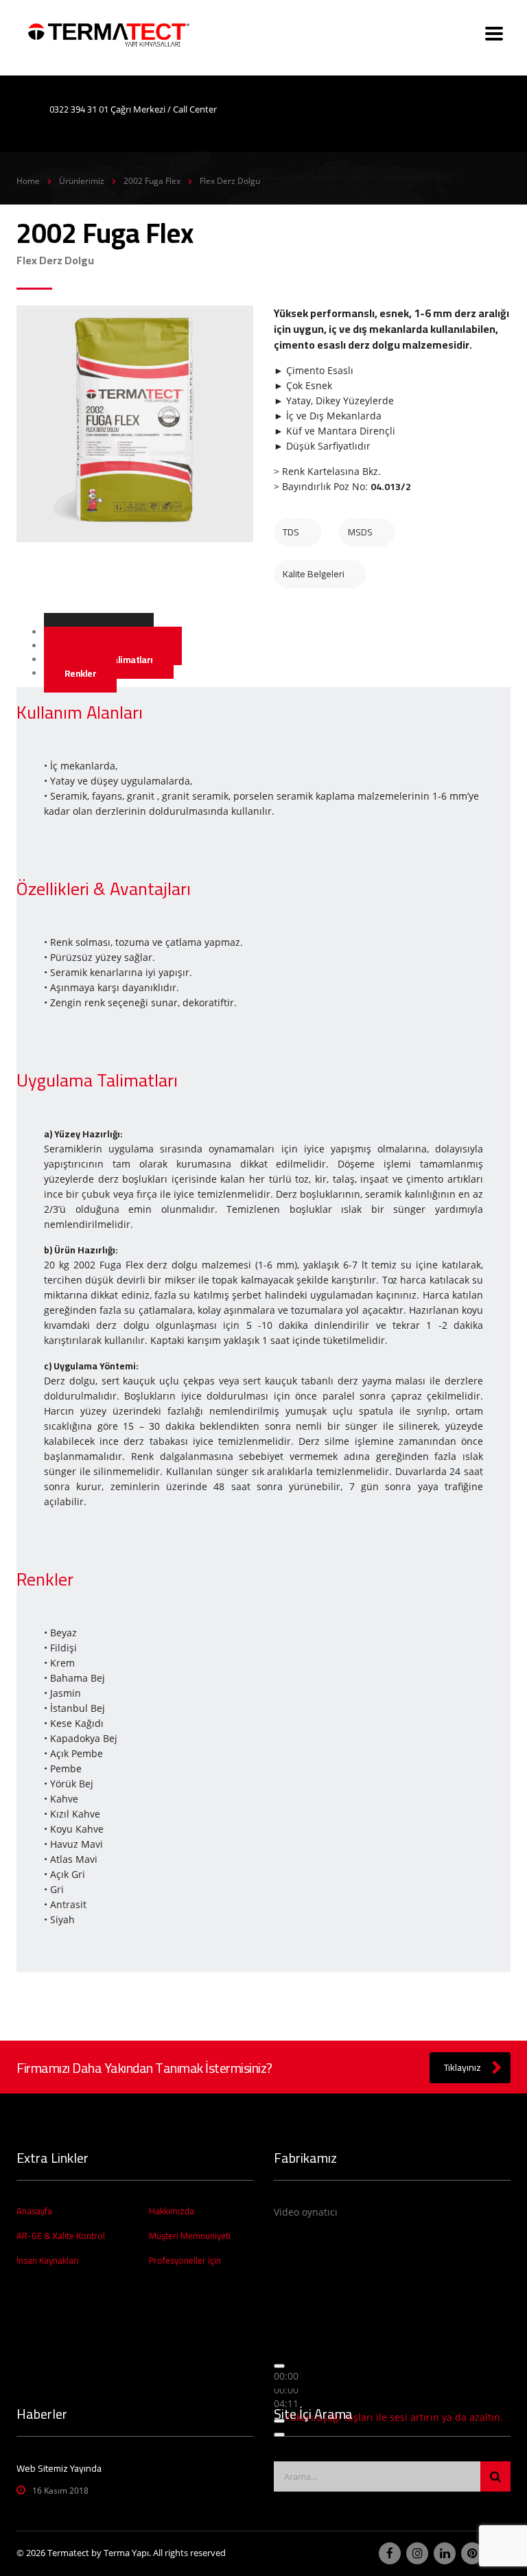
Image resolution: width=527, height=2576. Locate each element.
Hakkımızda (172, 2211)
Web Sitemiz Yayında (59, 2468)
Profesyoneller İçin (185, 2260)
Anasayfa (34, 2211)
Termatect (68, 2553)
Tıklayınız (462, 2067)
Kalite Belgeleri (314, 574)
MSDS (360, 532)
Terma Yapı (126, 2553)
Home (28, 181)
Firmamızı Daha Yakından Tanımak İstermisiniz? (144, 2068)
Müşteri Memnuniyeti (190, 2236)
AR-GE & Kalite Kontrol (61, 2236)
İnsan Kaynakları (48, 2260)
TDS (291, 532)
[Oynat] (279, 2366)
